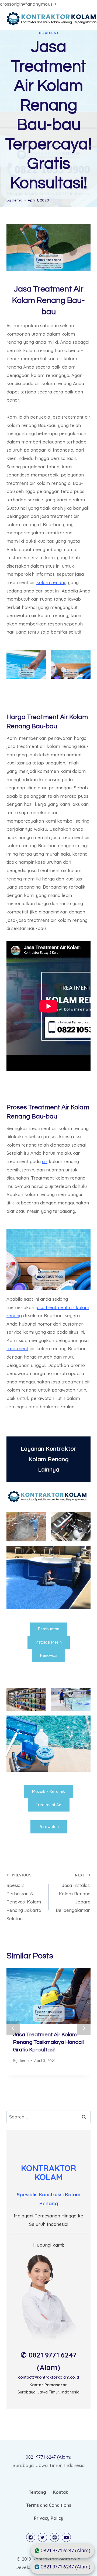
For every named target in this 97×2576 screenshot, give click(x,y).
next (84, 2028)
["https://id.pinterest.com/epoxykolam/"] (54, 2537)
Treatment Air (49, 1805)
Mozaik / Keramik (48, 1791)
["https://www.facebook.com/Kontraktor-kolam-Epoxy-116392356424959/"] (31, 2537)
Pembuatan (49, 1629)
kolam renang (51, 582)
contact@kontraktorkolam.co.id (48, 2377)
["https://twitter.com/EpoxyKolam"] (43, 2537)
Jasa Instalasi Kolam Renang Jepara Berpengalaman (73, 1893)
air (45, 1161)
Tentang (37, 2492)
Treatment (48, 33)
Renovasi (49, 1655)
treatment (17, 1348)
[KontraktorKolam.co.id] (52, 19)
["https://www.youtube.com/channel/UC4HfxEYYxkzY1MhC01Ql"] (66, 2537)
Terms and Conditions (49, 2505)
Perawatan (49, 1827)
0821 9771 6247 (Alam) (48, 2457)
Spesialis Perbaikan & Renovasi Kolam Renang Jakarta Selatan (24, 1897)
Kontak (61, 2492)
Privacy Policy (49, 2518)
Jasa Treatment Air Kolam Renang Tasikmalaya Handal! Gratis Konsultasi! (48, 2042)
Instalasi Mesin (49, 1642)
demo (17, 200)
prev (13, 2028)
